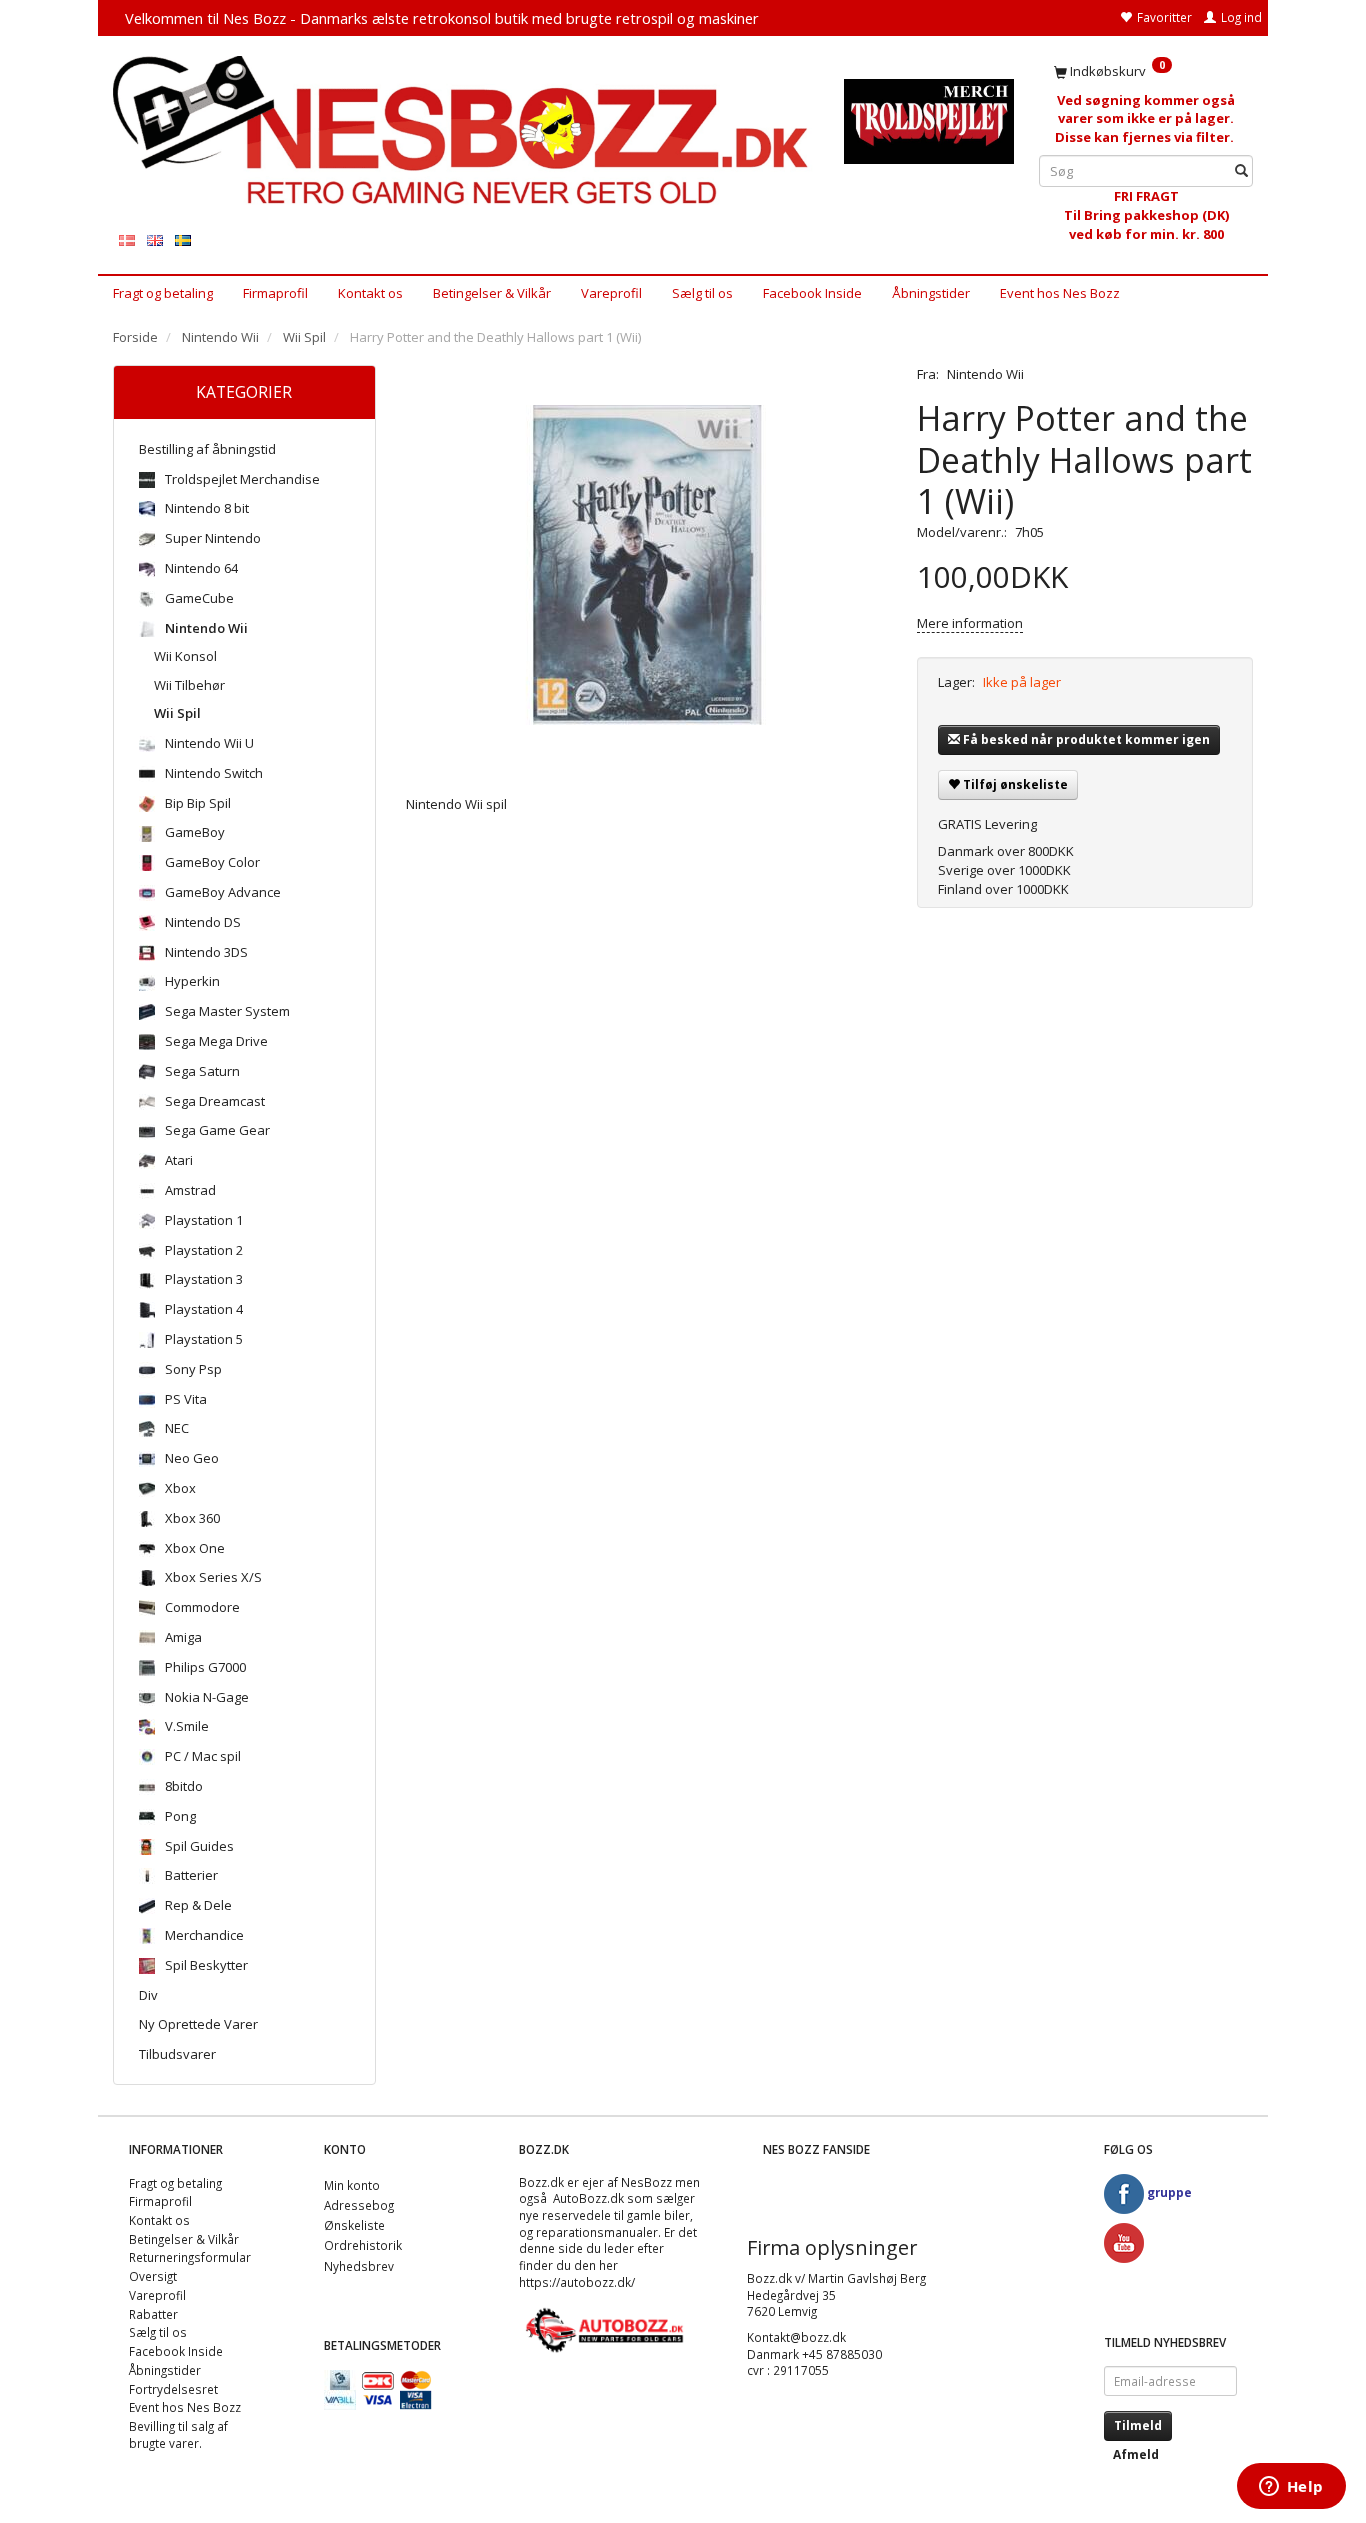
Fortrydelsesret (173, 2389)
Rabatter (153, 2314)
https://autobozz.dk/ (577, 2282)
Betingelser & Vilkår (492, 293)
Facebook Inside (812, 293)
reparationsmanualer (597, 2232)
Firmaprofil (275, 293)
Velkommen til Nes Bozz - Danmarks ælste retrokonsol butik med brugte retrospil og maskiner (442, 18)
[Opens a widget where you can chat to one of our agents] (1291, 2488)
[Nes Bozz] (463, 131)
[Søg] (1241, 171)
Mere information (970, 623)
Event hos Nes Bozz (1060, 293)
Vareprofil (611, 293)
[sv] (183, 239)
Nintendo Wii (985, 374)
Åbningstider (931, 293)
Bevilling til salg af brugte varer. (178, 2434)
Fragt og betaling (163, 293)
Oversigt (153, 2276)
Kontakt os (370, 293)
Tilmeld (1138, 2425)
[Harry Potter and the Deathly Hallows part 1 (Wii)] (647, 565)
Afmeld (1136, 2454)
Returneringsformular (190, 2257)
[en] (155, 239)
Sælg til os (702, 293)
